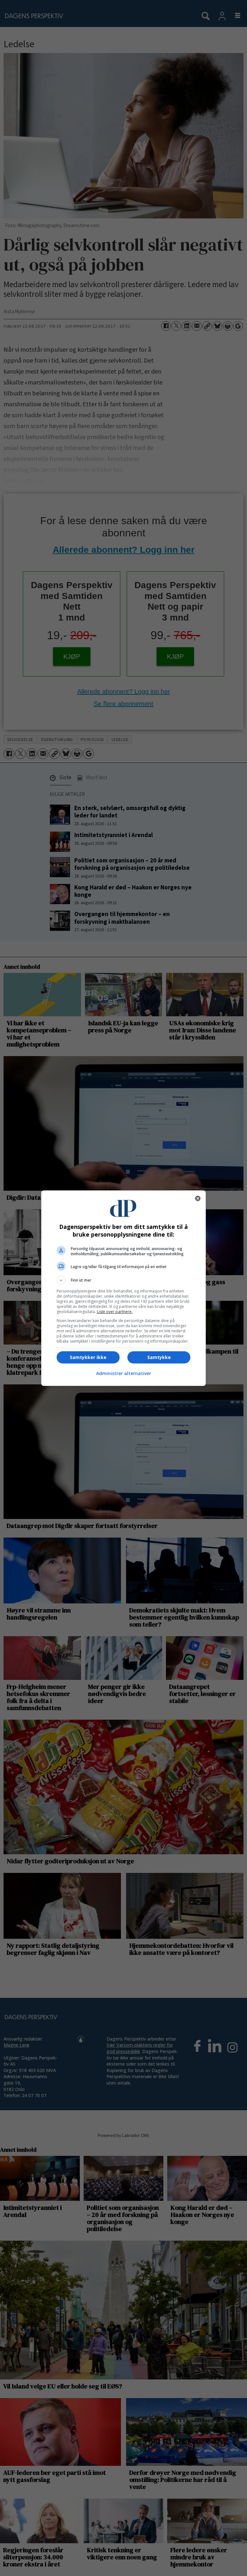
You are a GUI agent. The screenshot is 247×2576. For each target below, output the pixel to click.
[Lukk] (198, 1198)
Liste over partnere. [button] (115, 1312)
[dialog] (123, 1288)
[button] (123, 1280)
